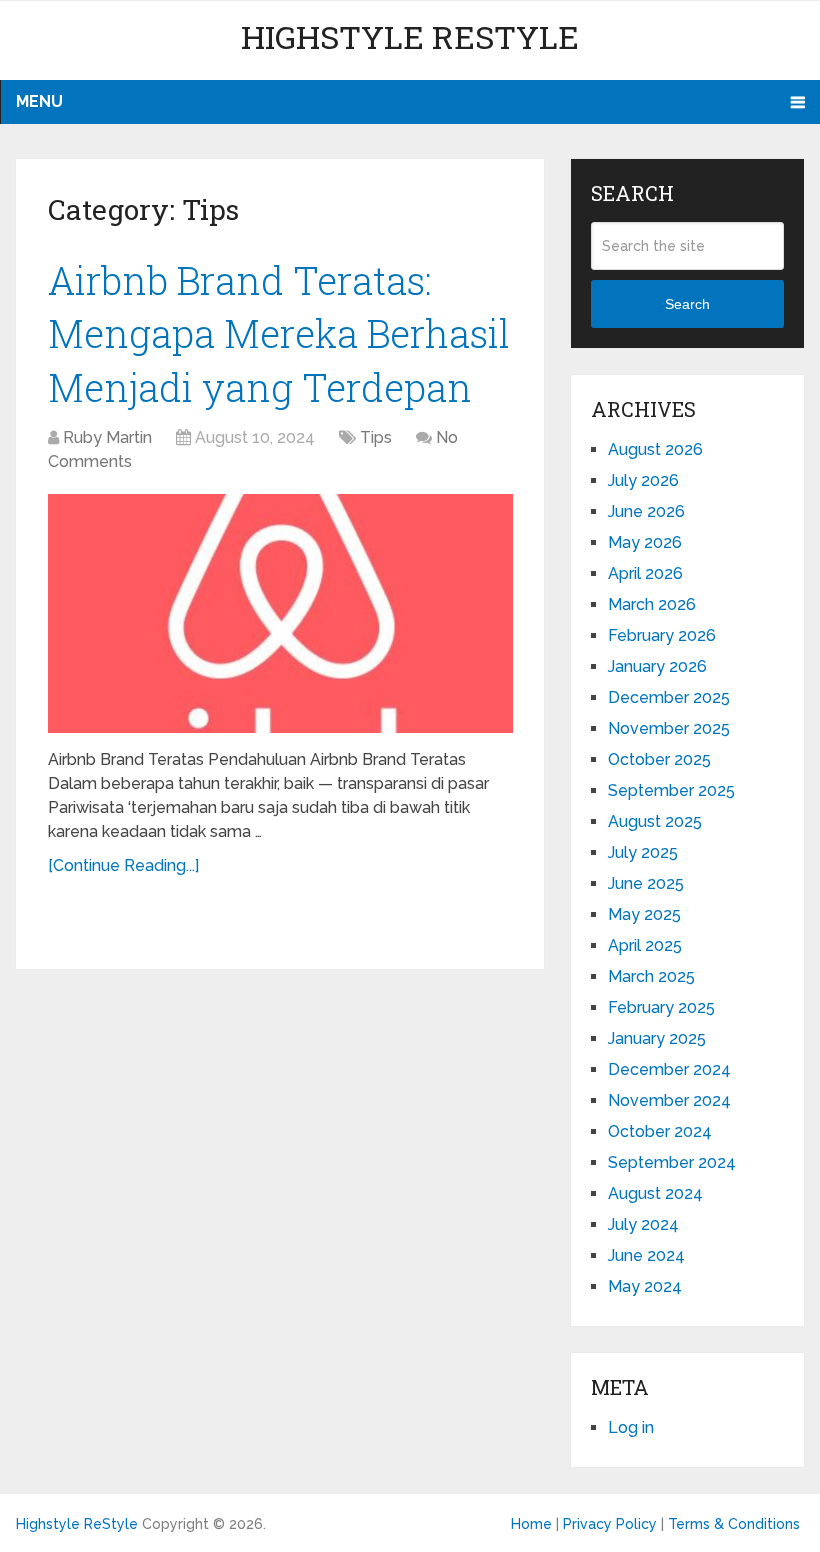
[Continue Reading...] (123, 865)
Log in (631, 1427)
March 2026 (652, 604)
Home (531, 1524)
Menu (39, 101)
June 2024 (646, 1255)
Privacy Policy (610, 1524)
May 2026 (645, 542)
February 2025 (661, 1007)
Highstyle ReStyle (410, 36)
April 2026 (645, 573)
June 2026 (646, 511)
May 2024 (645, 1286)
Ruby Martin (107, 437)
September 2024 (672, 1162)
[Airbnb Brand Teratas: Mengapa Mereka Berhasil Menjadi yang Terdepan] (280, 613)
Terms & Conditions (734, 1524)
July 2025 (643, 852)
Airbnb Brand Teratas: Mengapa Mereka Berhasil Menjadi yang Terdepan (279, 333)
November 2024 (669, 1100)
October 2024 (660, 1131)
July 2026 (643, 480)
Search (687, 304)
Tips (376, 437)
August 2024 (655, 1193)
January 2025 (657, 1038)
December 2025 (669, 697)
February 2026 (662, 635)
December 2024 (669, 1069)
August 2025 (655, 821)
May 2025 (644, 914)
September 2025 (671, 790)
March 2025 (651, 976)
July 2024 (643, 1224)
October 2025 (659, 759)
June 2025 (646, 883)
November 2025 (669, 728)
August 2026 (655, 449)
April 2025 (645, 945)
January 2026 (657, 666)
